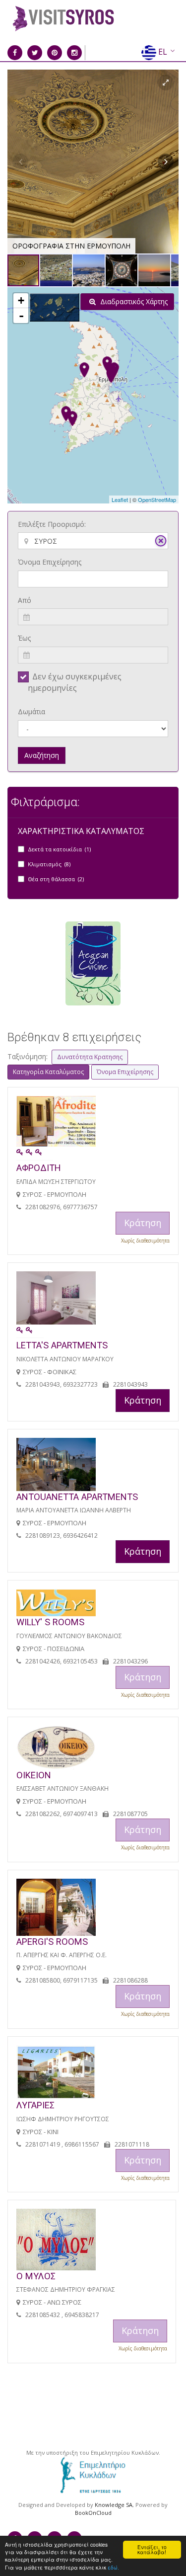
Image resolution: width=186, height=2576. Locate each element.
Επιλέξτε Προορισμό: (52, 524)
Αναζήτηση (42, 755)
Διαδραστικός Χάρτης (133, 301)
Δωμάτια (31, 711)
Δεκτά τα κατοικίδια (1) (59, 849)
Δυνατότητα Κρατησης (90, 1057)
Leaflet (120, 499)
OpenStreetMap (157, 499)
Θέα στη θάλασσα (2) (56, 879)
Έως (24, 638)
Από (25, 600)
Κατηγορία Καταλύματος (48, 1072)
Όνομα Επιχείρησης (50, 562)
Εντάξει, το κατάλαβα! (152, 2549)
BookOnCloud (93, 2513)
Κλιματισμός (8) (49, 864)
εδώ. (113, 2567)
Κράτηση (143, 1400)
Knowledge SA (114, 2505)
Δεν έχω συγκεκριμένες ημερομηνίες (75, 682)
